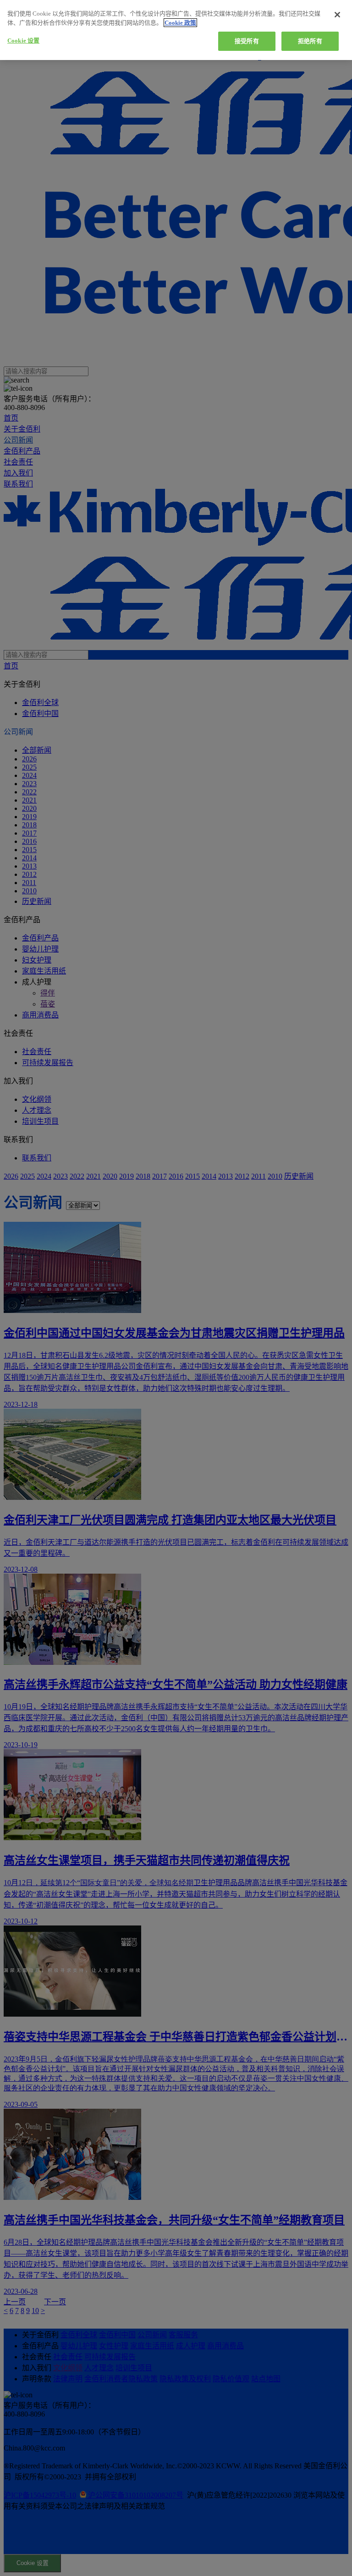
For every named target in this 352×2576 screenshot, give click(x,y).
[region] (176, 30)
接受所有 (247, 41)
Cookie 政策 (180, 23)
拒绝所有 (310, 41)
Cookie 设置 (23, 41)
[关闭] (337, 15)
